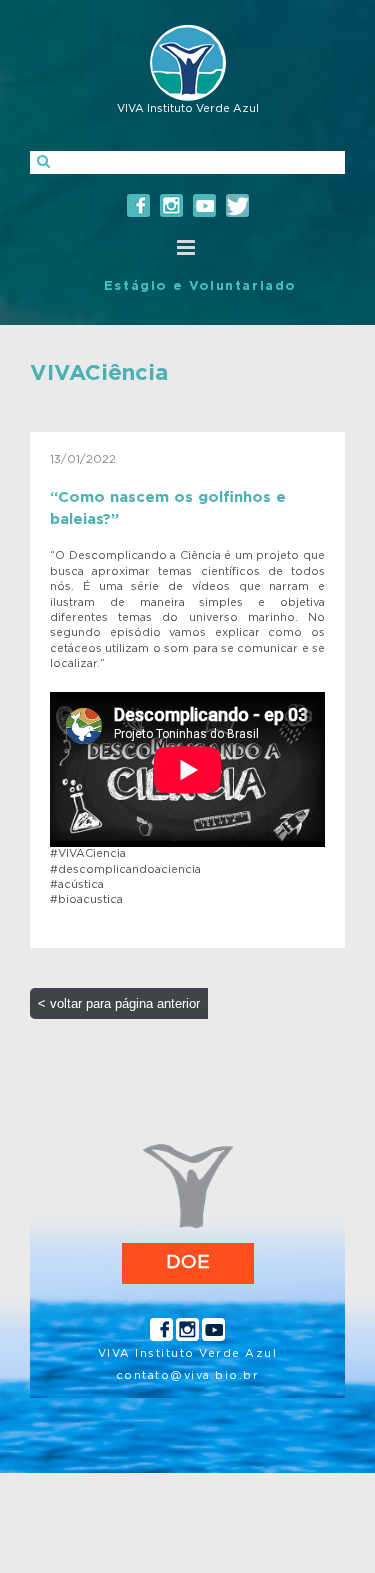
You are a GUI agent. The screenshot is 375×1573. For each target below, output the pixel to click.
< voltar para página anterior (119, 1003)
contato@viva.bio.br (188, 1375)
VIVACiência (99, 373)
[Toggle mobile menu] (187, 247)
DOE (188, 1262)
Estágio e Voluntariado (200, 286)
